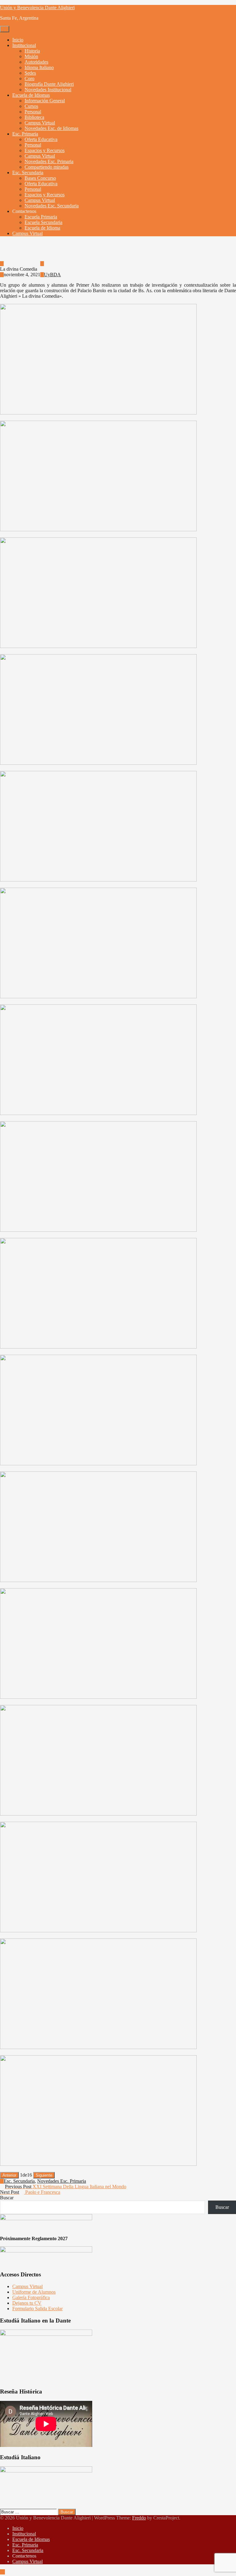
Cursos (31, 106)
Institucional (24, 45)
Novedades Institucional (48, 90)
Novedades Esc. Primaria (49, 161)
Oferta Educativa (41, 139)
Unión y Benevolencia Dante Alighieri (37, 8)
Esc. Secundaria (28, 173)
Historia (32, 51)
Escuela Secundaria (43, 222)
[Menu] (5, 29)
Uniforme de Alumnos (34, 2292)
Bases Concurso (40, 178)
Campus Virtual (40, 123)
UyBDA (52, 263)
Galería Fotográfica (31, 2297)
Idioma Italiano (39, 67)
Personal (33, 112)
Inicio (18, 40)
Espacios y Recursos (45, 150)
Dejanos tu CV (27, 2303)
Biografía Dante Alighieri (49, 84)
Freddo (139, 2518)
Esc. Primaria (25, 134)
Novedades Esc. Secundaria (52, 206)
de (26, 2175)
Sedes (30, 73)
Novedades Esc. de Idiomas (51, 128)
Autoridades (36, 62)
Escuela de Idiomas (31, 95)
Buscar (7, 2198)
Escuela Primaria (41, 217)
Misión (31, 56)
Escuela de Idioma (42, 228)
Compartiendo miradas (47, 167)
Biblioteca (34, 117)
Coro (29, 79)
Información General (45, 101)
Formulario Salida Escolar (37, 2309)
